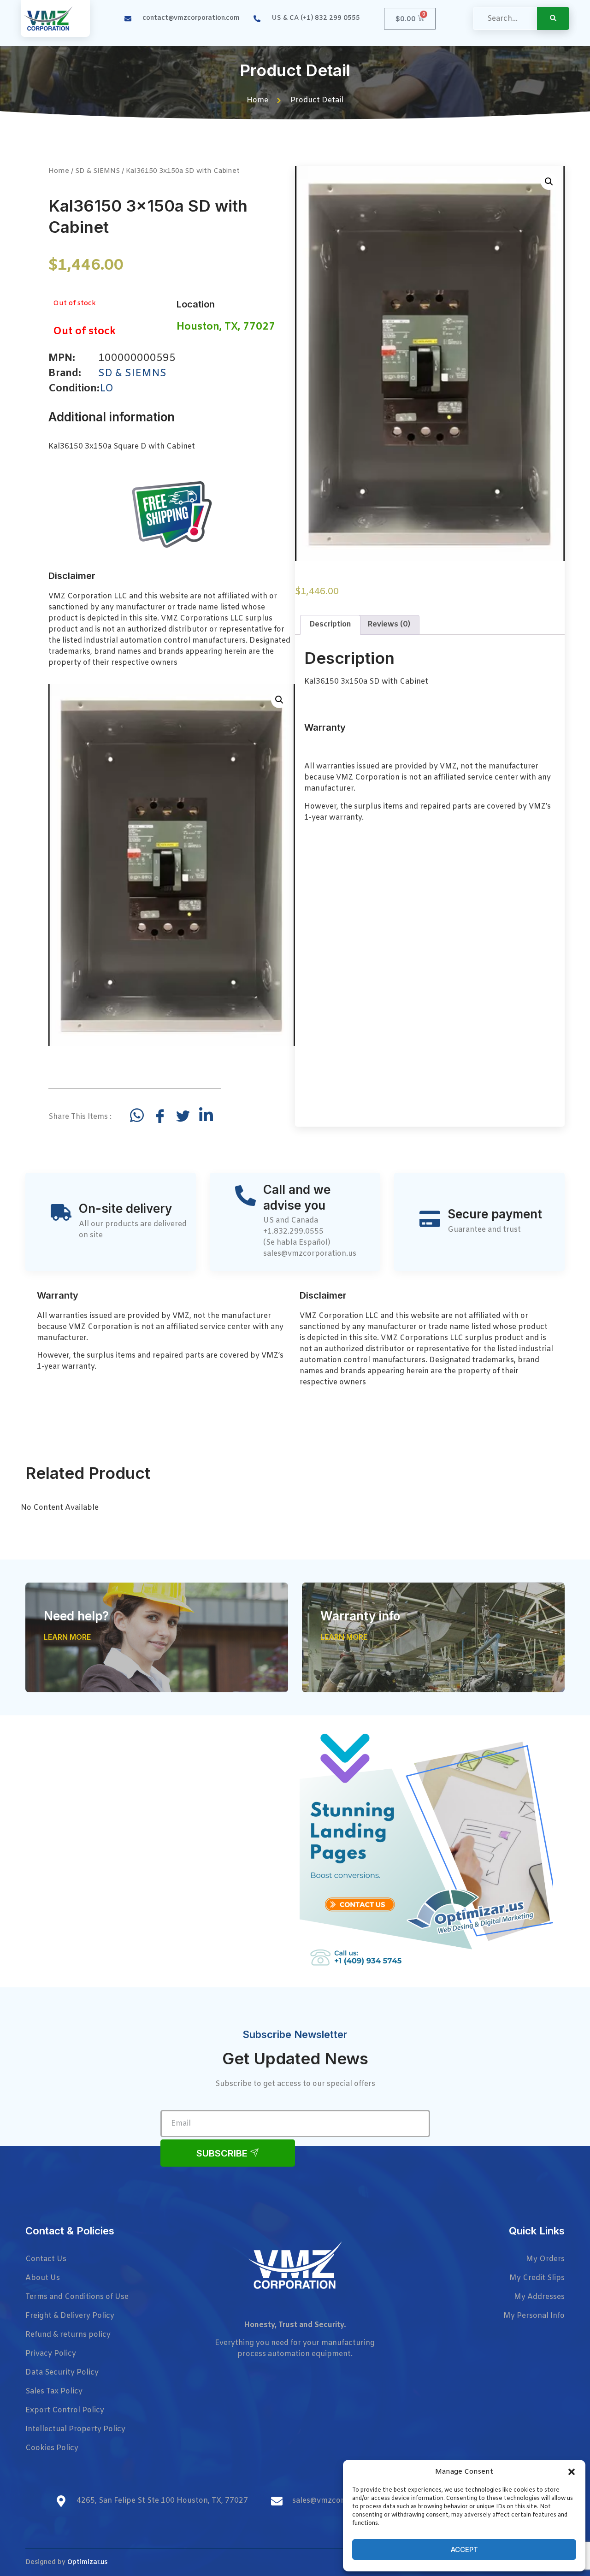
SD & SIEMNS (97, 171)
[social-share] (137, 1115)
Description (330, 624)
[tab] (330, 625)
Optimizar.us (87, 2562)
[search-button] (553, 18)
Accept (464, 2549)
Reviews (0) (389, 624)
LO (106, 389)
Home (59, 171)
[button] (572, 2472)
